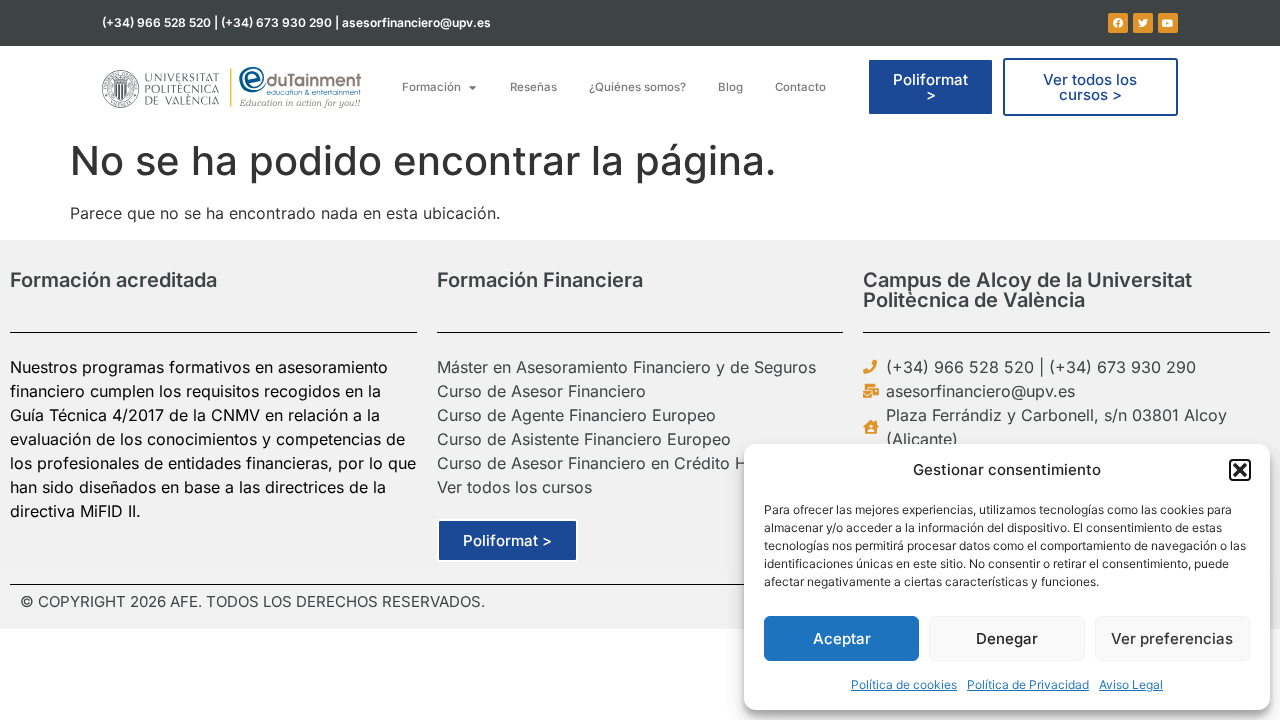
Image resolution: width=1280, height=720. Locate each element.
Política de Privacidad (1028, 684)
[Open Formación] (472, 87)
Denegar (1007, 638)
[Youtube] (1168, 23)
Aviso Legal (1131, 684)
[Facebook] (1118, 23)
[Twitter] (1143, 23)
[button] (1240, 470)
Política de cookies (904, 684)
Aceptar (842, 638)
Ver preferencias (1172, 638)
